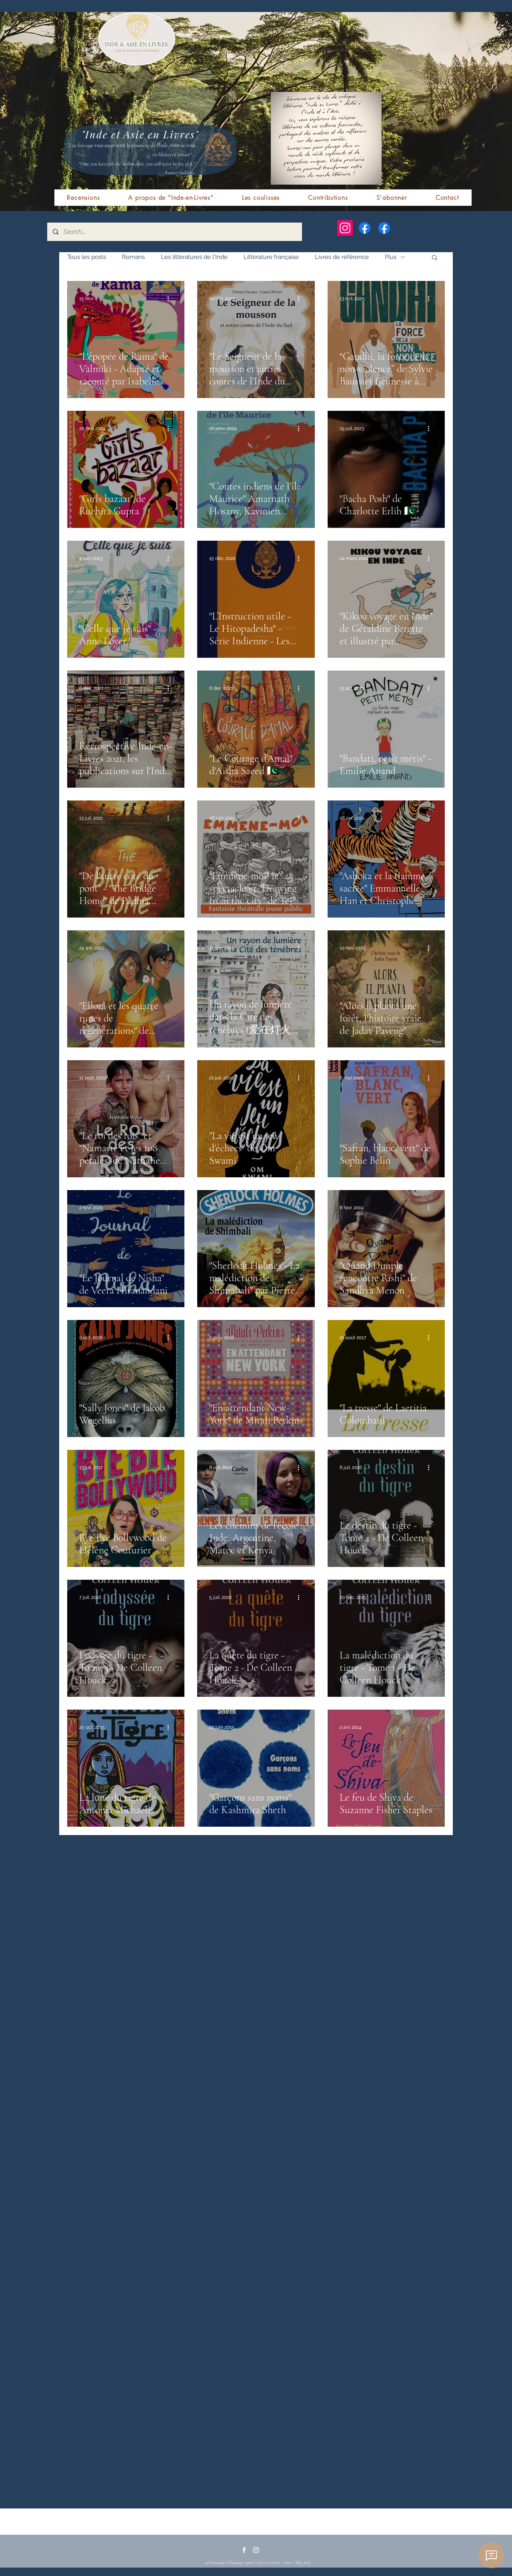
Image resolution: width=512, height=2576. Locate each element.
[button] (435, 258)
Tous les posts (87, 257)
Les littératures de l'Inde (194, 257)
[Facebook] (365, 228)
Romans (133, 257)
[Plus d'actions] (171, 299)
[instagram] (256, 2550)
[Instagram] (345, 228)
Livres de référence (342, 257)
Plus (391, 257)
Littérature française (271, 257)
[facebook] (244, 2550)
